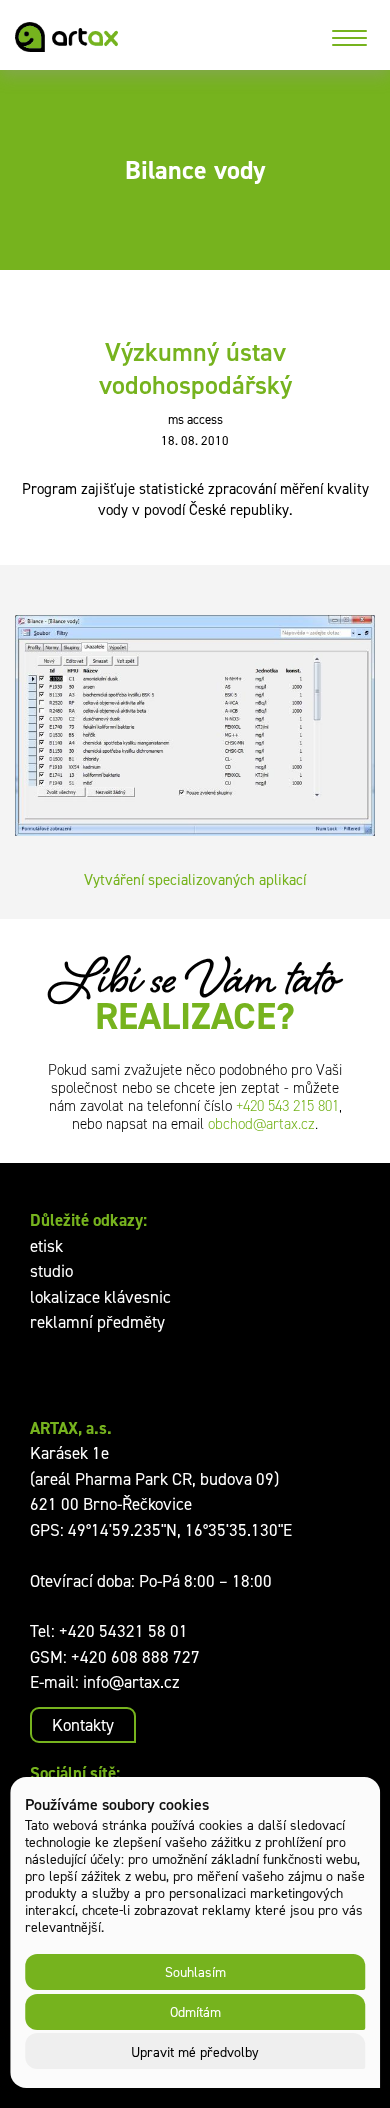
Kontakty (83, 1725)
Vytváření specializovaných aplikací (195, 879)
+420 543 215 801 (287, 1106)
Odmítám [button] (195, 2011)
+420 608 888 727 (135, 1657)
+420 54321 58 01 (123, 1631)
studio (51, 1271)
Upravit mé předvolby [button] (195, 2051)
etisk (46, 1246)
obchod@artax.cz (261, 1124)
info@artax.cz (131, 1682)
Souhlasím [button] (195, 1971)
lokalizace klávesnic (100, 1297)
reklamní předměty (97, 1322)
